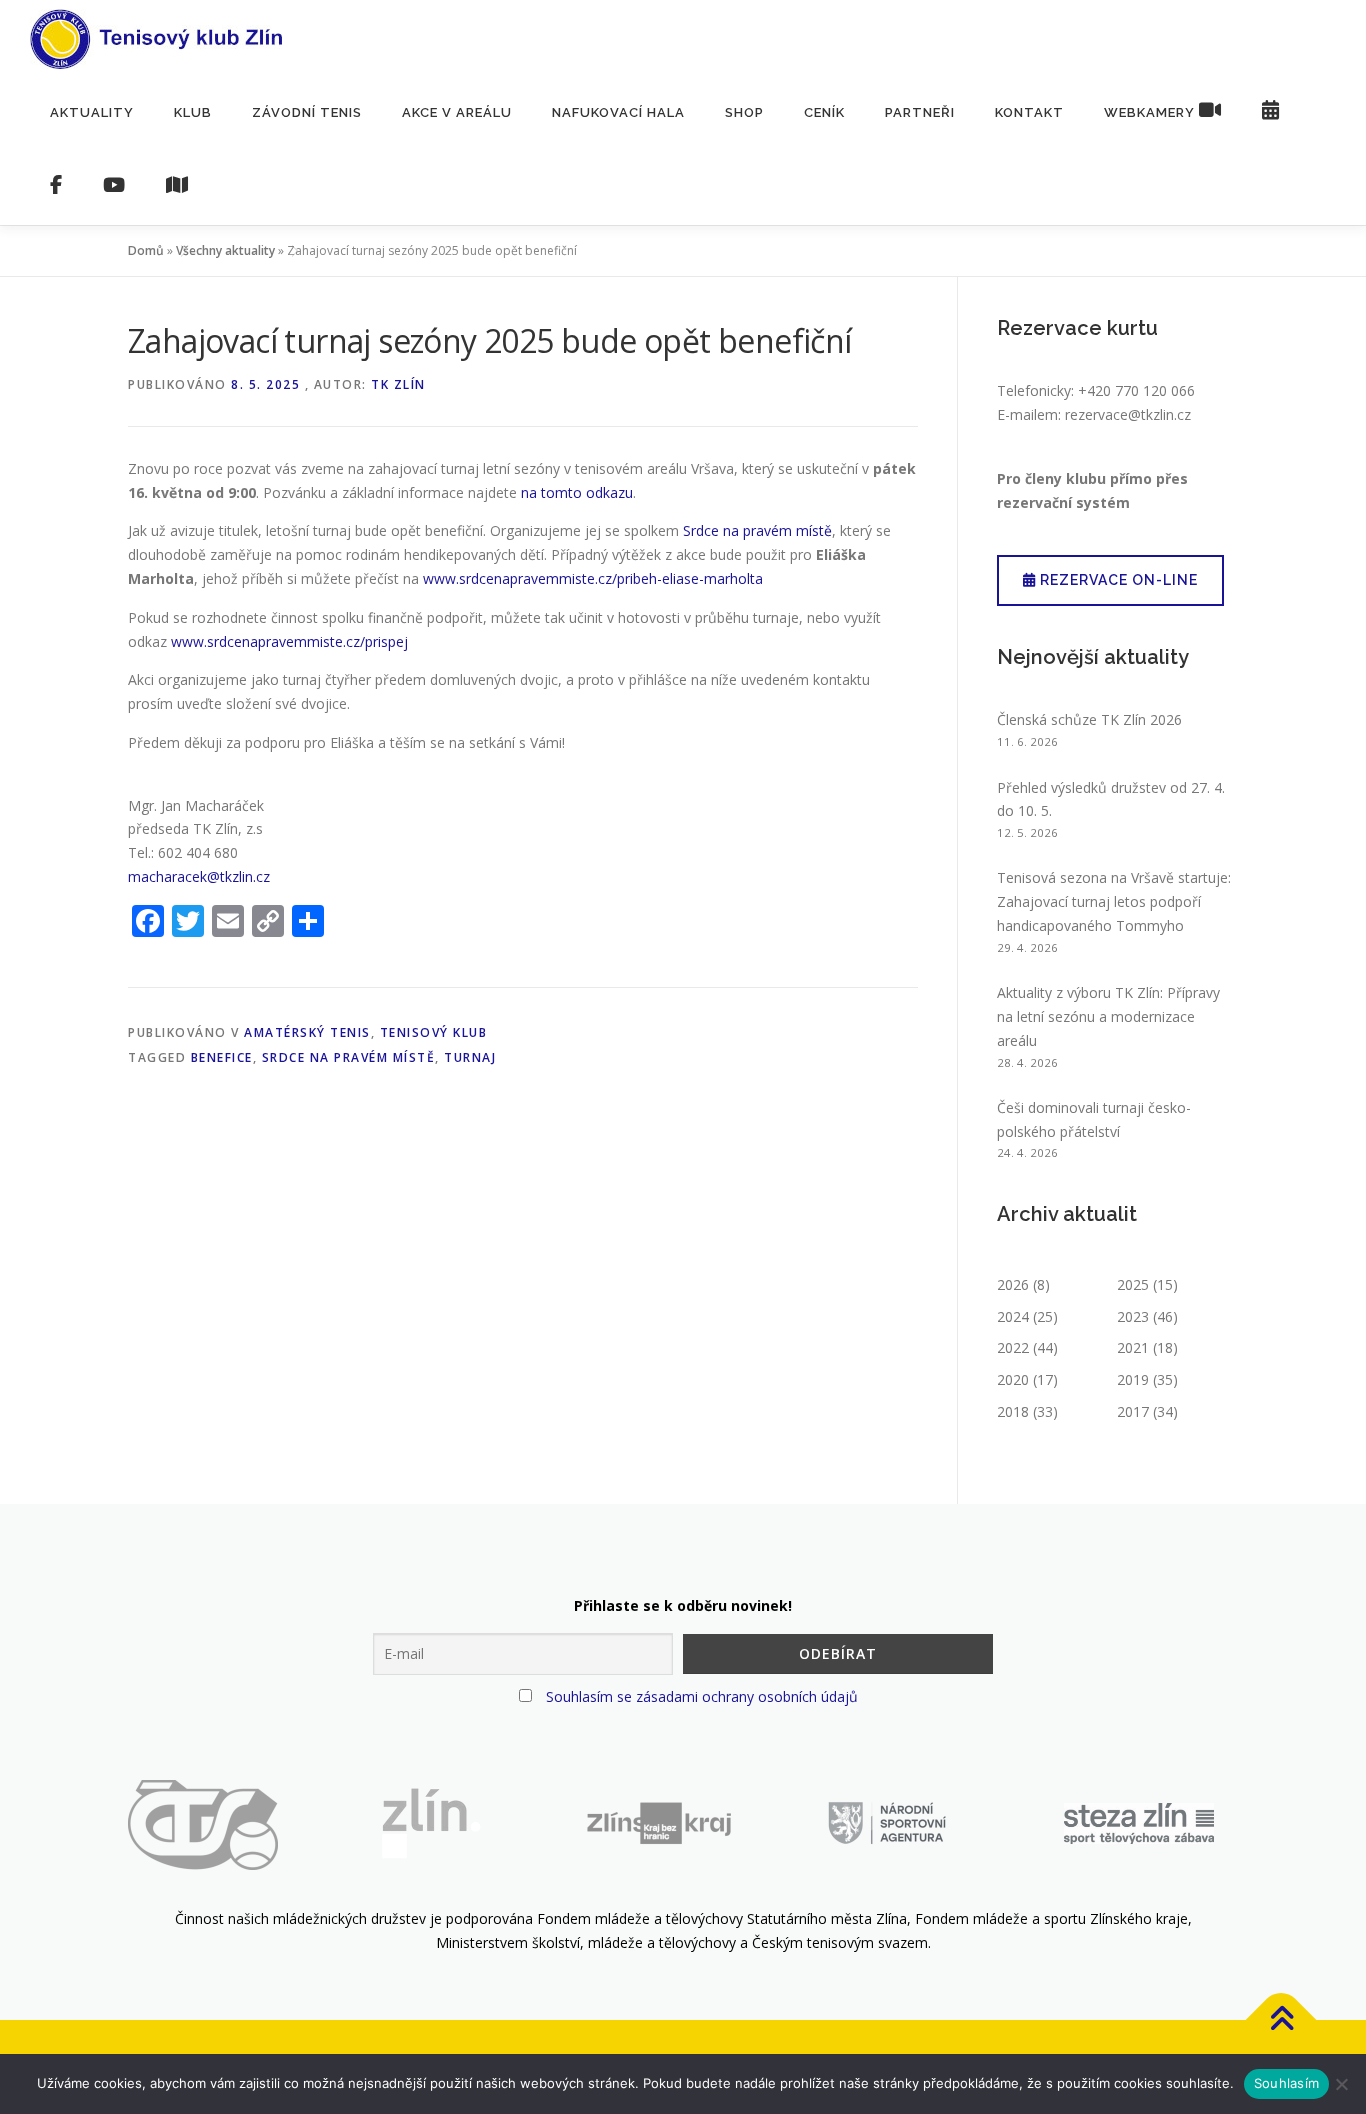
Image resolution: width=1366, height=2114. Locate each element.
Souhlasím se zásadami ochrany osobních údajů (702, 1696)
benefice (222, 1057)
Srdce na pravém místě (757, 530)
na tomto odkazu (577, 492)
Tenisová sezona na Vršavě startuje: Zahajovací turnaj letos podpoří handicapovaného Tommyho (1114, 901)
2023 (1133, 1316)
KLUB (193, 112)
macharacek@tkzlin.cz (199, 876)
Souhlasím (1286, 2083)
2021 (1133, 1347)
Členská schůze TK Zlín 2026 (1089, 719)
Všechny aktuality (225, 250)
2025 (1133, 1284)
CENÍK (824, 112)
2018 (1013, 1411)
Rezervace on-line (1117, 580)
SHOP (744, 112)
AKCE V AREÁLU (457, 112)
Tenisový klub (434, 1032)
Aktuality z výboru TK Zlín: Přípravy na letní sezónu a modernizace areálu (1108, 1016)
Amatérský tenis (307, 1032)
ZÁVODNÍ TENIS (307, 112)
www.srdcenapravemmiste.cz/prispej (289, 641)
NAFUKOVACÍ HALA (618, 112)
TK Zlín (398, 384)
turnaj (470, 1057)
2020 (1013, 1379)
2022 (1013, 1347)
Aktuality (92, 112)
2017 (1133, 1411)
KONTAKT (1029, 112)
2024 (1013, 1316)
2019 (1133, 1379)
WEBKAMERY (1151, 112)
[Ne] (1341, 2084)
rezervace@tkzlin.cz (1128, 414)
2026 (1013, 1284)
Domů (146, 250)
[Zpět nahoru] (1281, 2019)
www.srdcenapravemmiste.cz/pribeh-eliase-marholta (593, 578)
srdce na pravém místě (349, 1057)
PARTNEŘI (920, 112)
